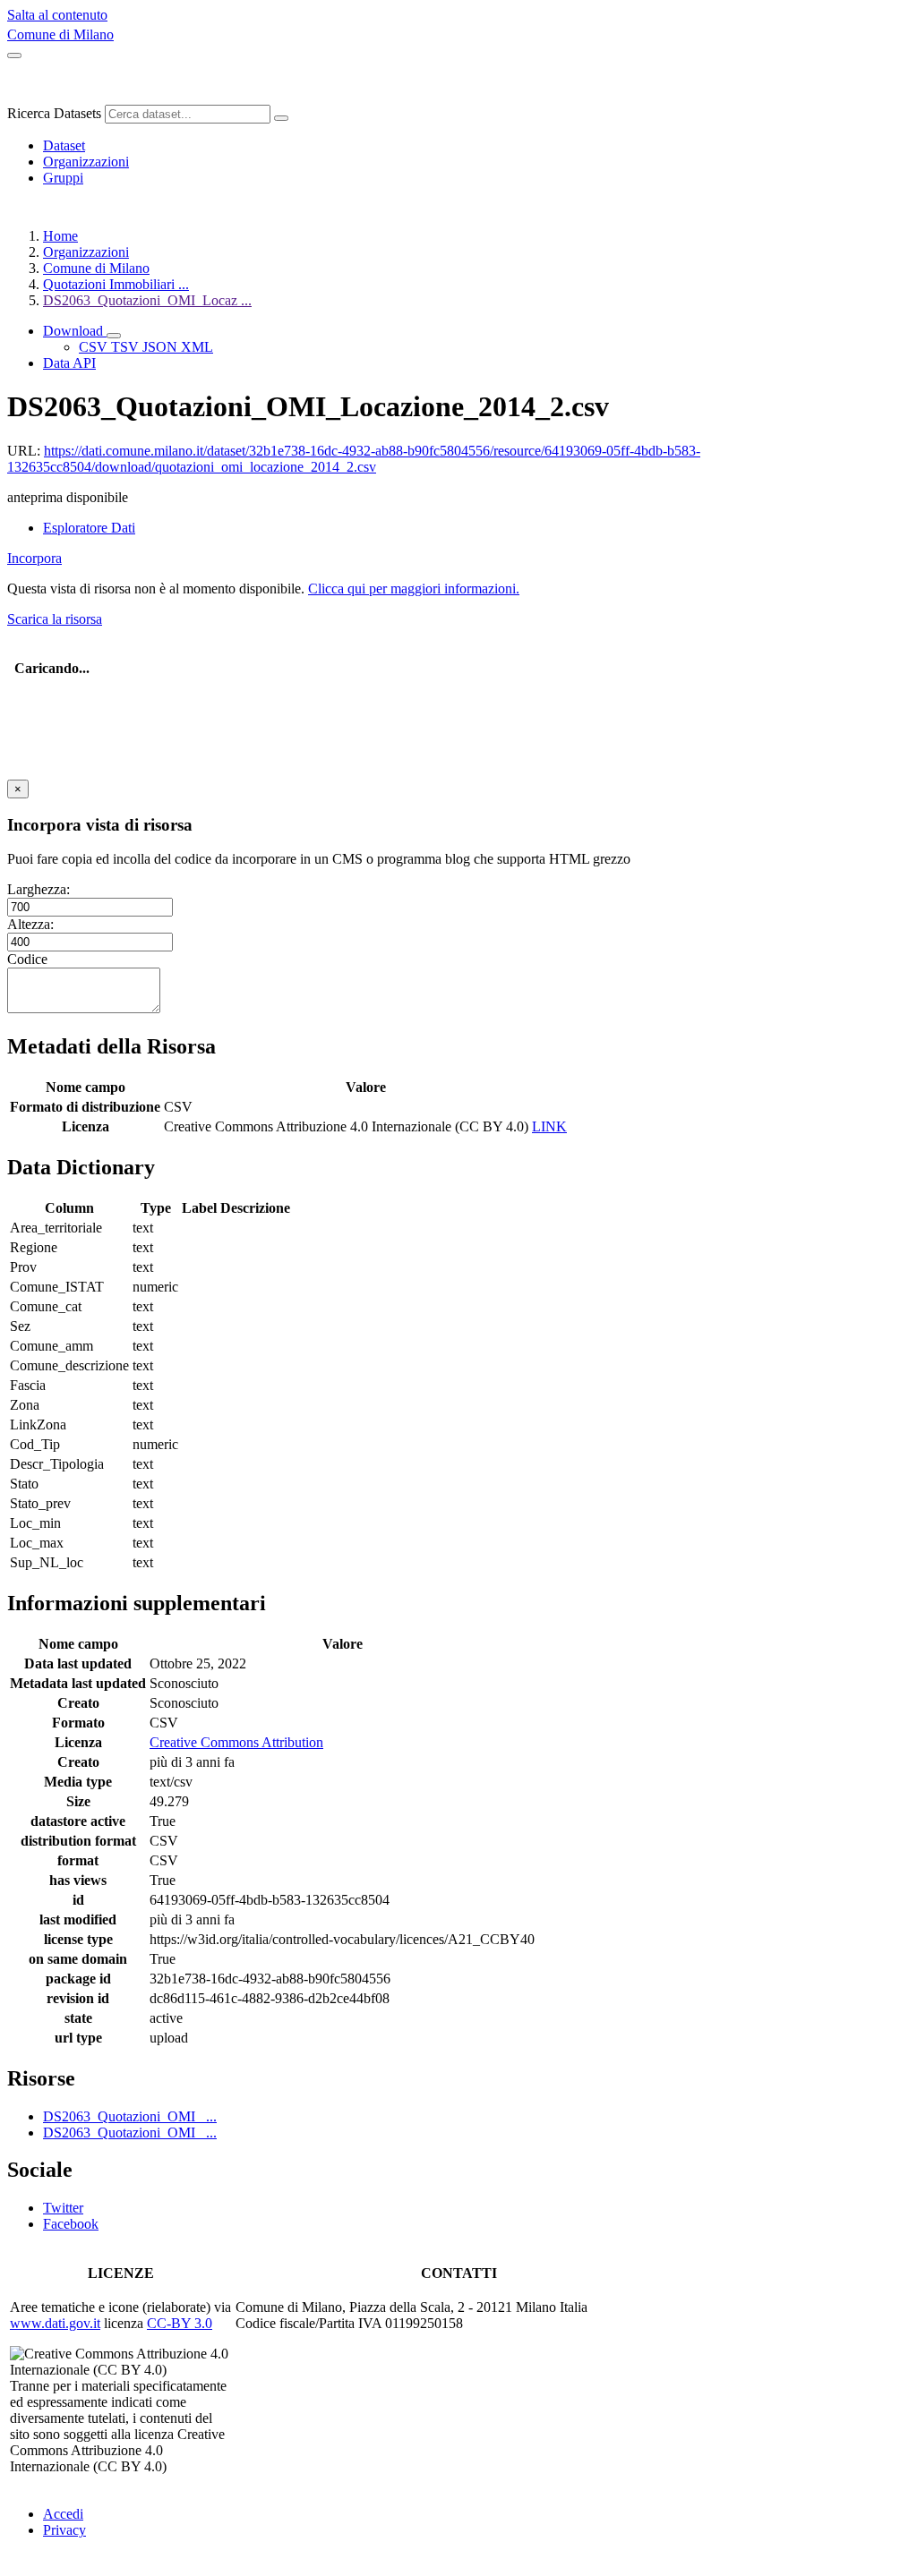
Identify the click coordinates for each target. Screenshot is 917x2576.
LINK (549, 1126)
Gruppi (63, 178)
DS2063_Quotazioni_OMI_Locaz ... (147, 300)
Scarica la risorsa (55, 619)
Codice (27, 959)
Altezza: (30, 924)
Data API (69, 363)
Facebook (71, 2224)
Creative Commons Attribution (236, 1742)
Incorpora (34, 558)
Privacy (64, 2530)
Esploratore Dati (89, 528)
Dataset (64, 145)
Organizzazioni (86, 162)
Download (75, 331)
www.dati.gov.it (55, 2323)
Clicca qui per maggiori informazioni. (414, 589)
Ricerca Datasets (54, 113)
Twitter (63, 2208)
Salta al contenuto (57, 15)
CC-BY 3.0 (180, 2323)
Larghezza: (39, 889)
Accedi (63, 2514)
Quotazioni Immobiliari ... (116, 284)
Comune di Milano (60, 34)
